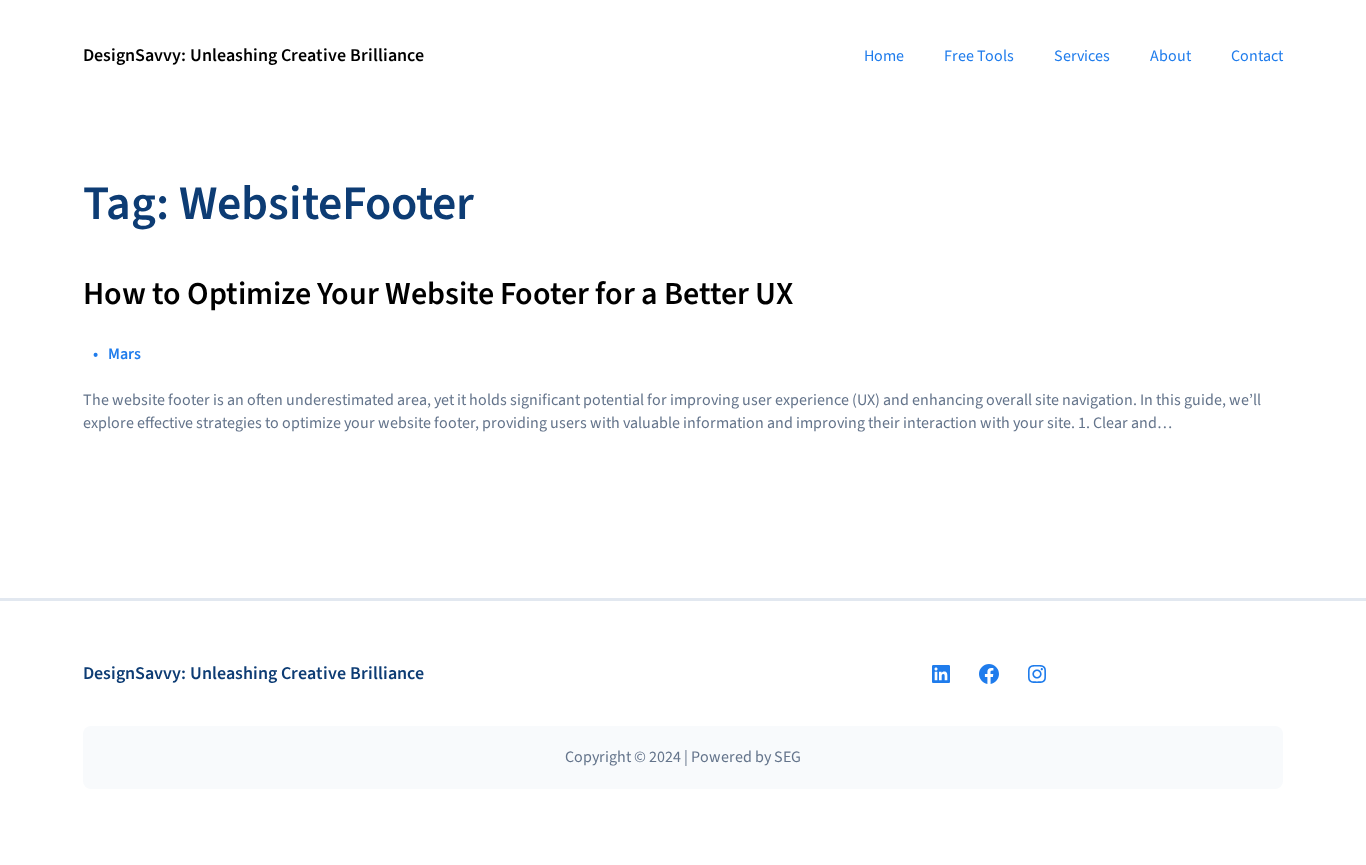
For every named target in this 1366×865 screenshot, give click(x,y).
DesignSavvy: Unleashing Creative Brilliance (253, 55)
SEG (787, 757)
